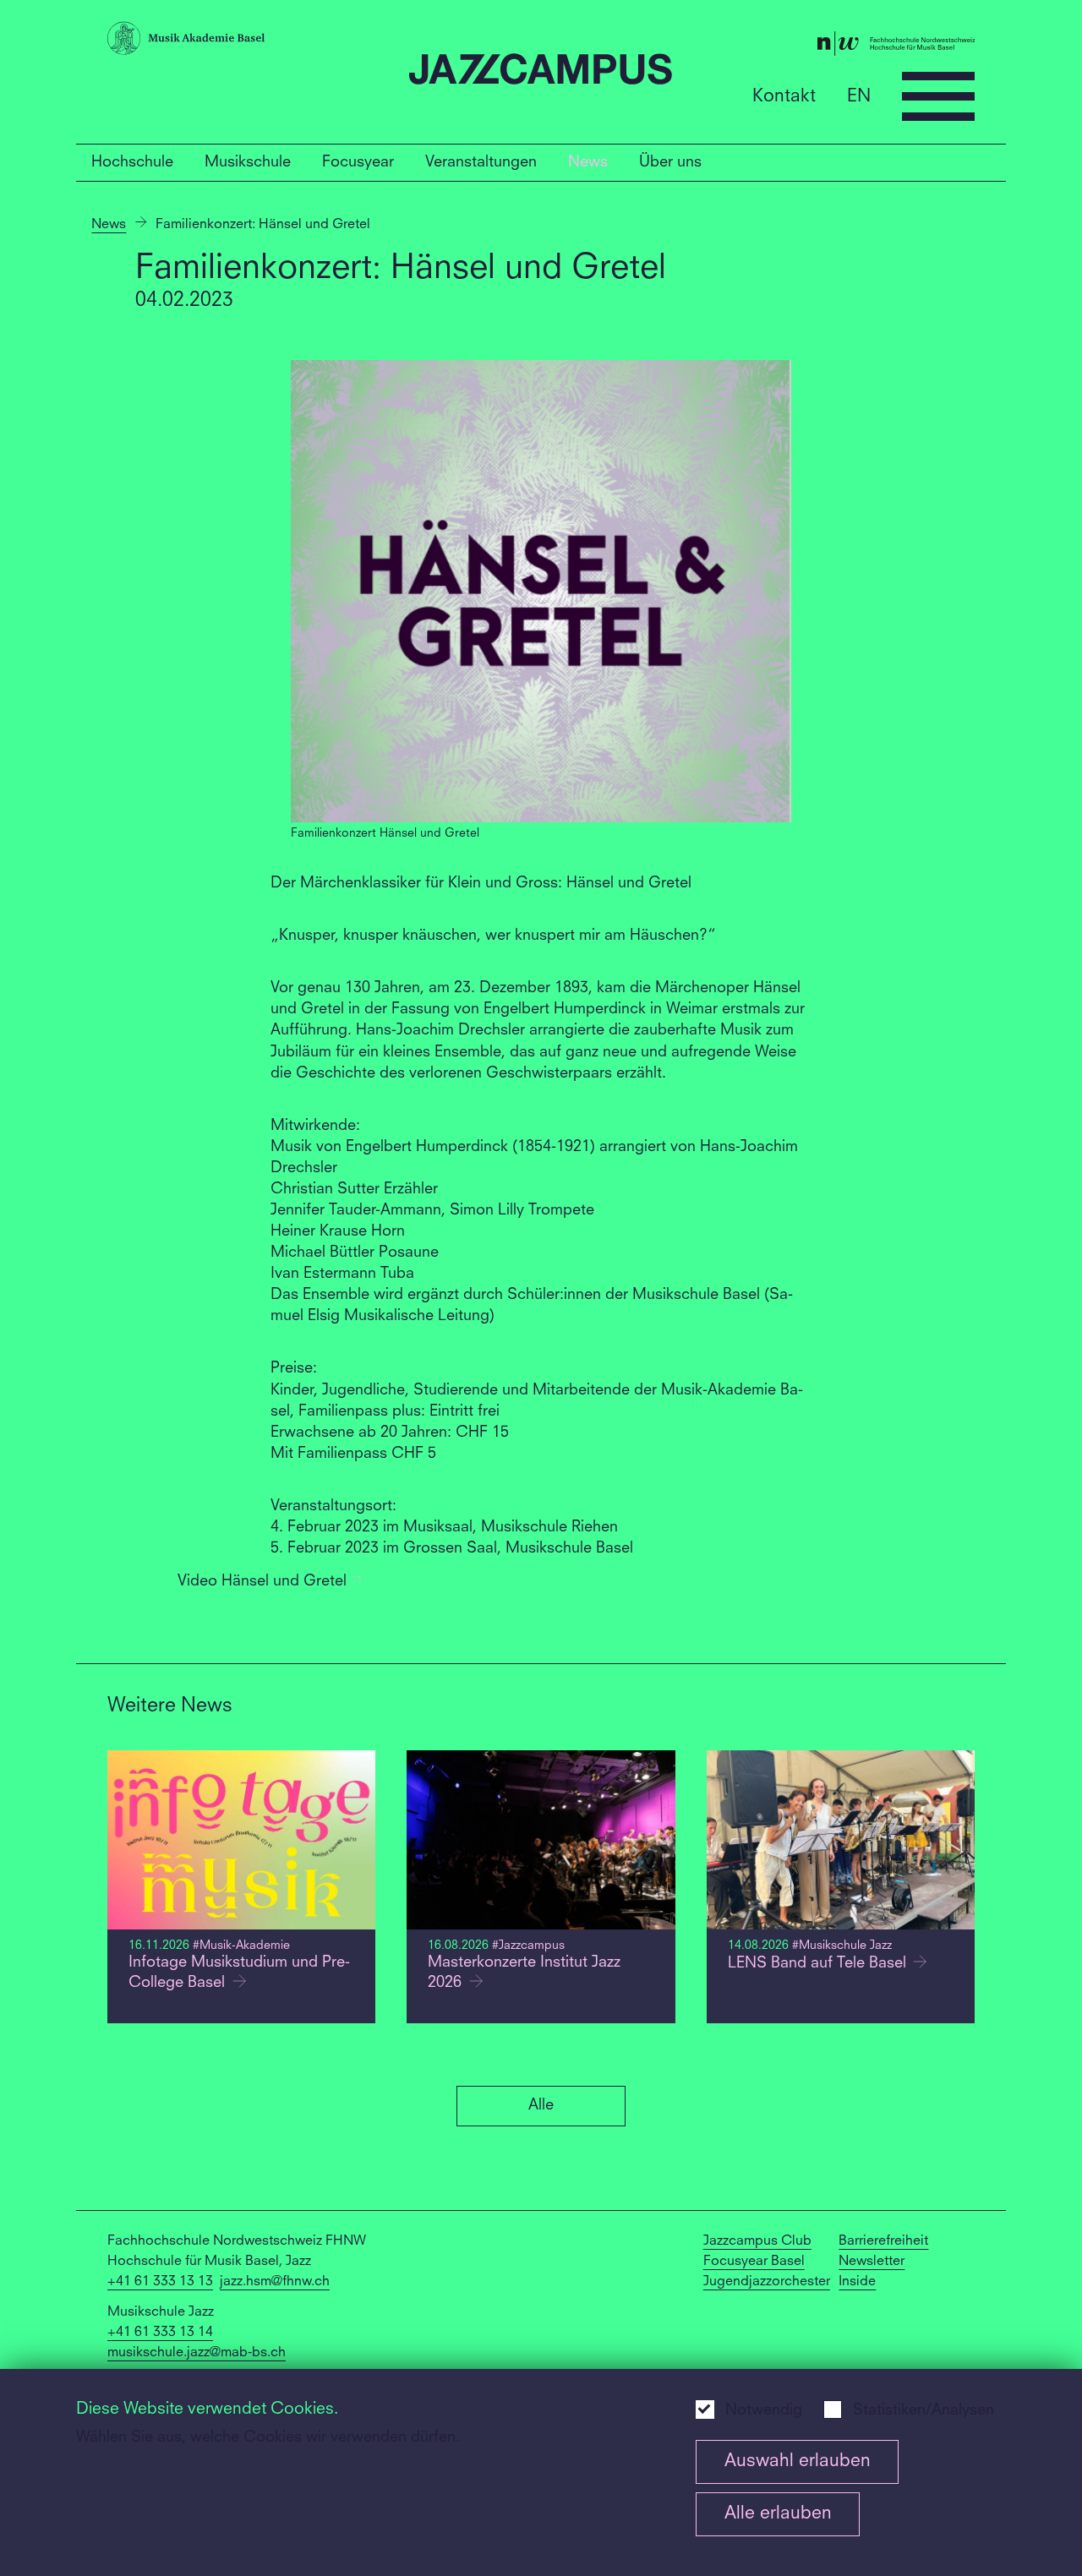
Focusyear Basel (754, 2262)
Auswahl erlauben (798, 2461)
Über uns (670, 162)
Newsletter (872, 2262)
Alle (541, 2105)
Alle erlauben (778, 2514)
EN (859, 96)
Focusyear (358, 162)
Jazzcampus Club (757, 2241)
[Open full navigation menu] (938, 96)
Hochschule (132, 162)
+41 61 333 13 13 (160, 2282)
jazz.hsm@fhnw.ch (275, 2282)
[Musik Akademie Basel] (252, 41)
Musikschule (248, 162)
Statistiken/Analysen (924, 2411)
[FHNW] (830, 46)
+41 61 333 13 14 (160, 2333)
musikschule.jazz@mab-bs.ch (197, 2353)
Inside (857, 2282)
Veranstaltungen (481, 162)
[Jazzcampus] (541, 72)
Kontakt (784, 96)
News (588, 162)
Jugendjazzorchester (767, 2282)
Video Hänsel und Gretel (264, 1582)
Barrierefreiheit (883, 2241)
